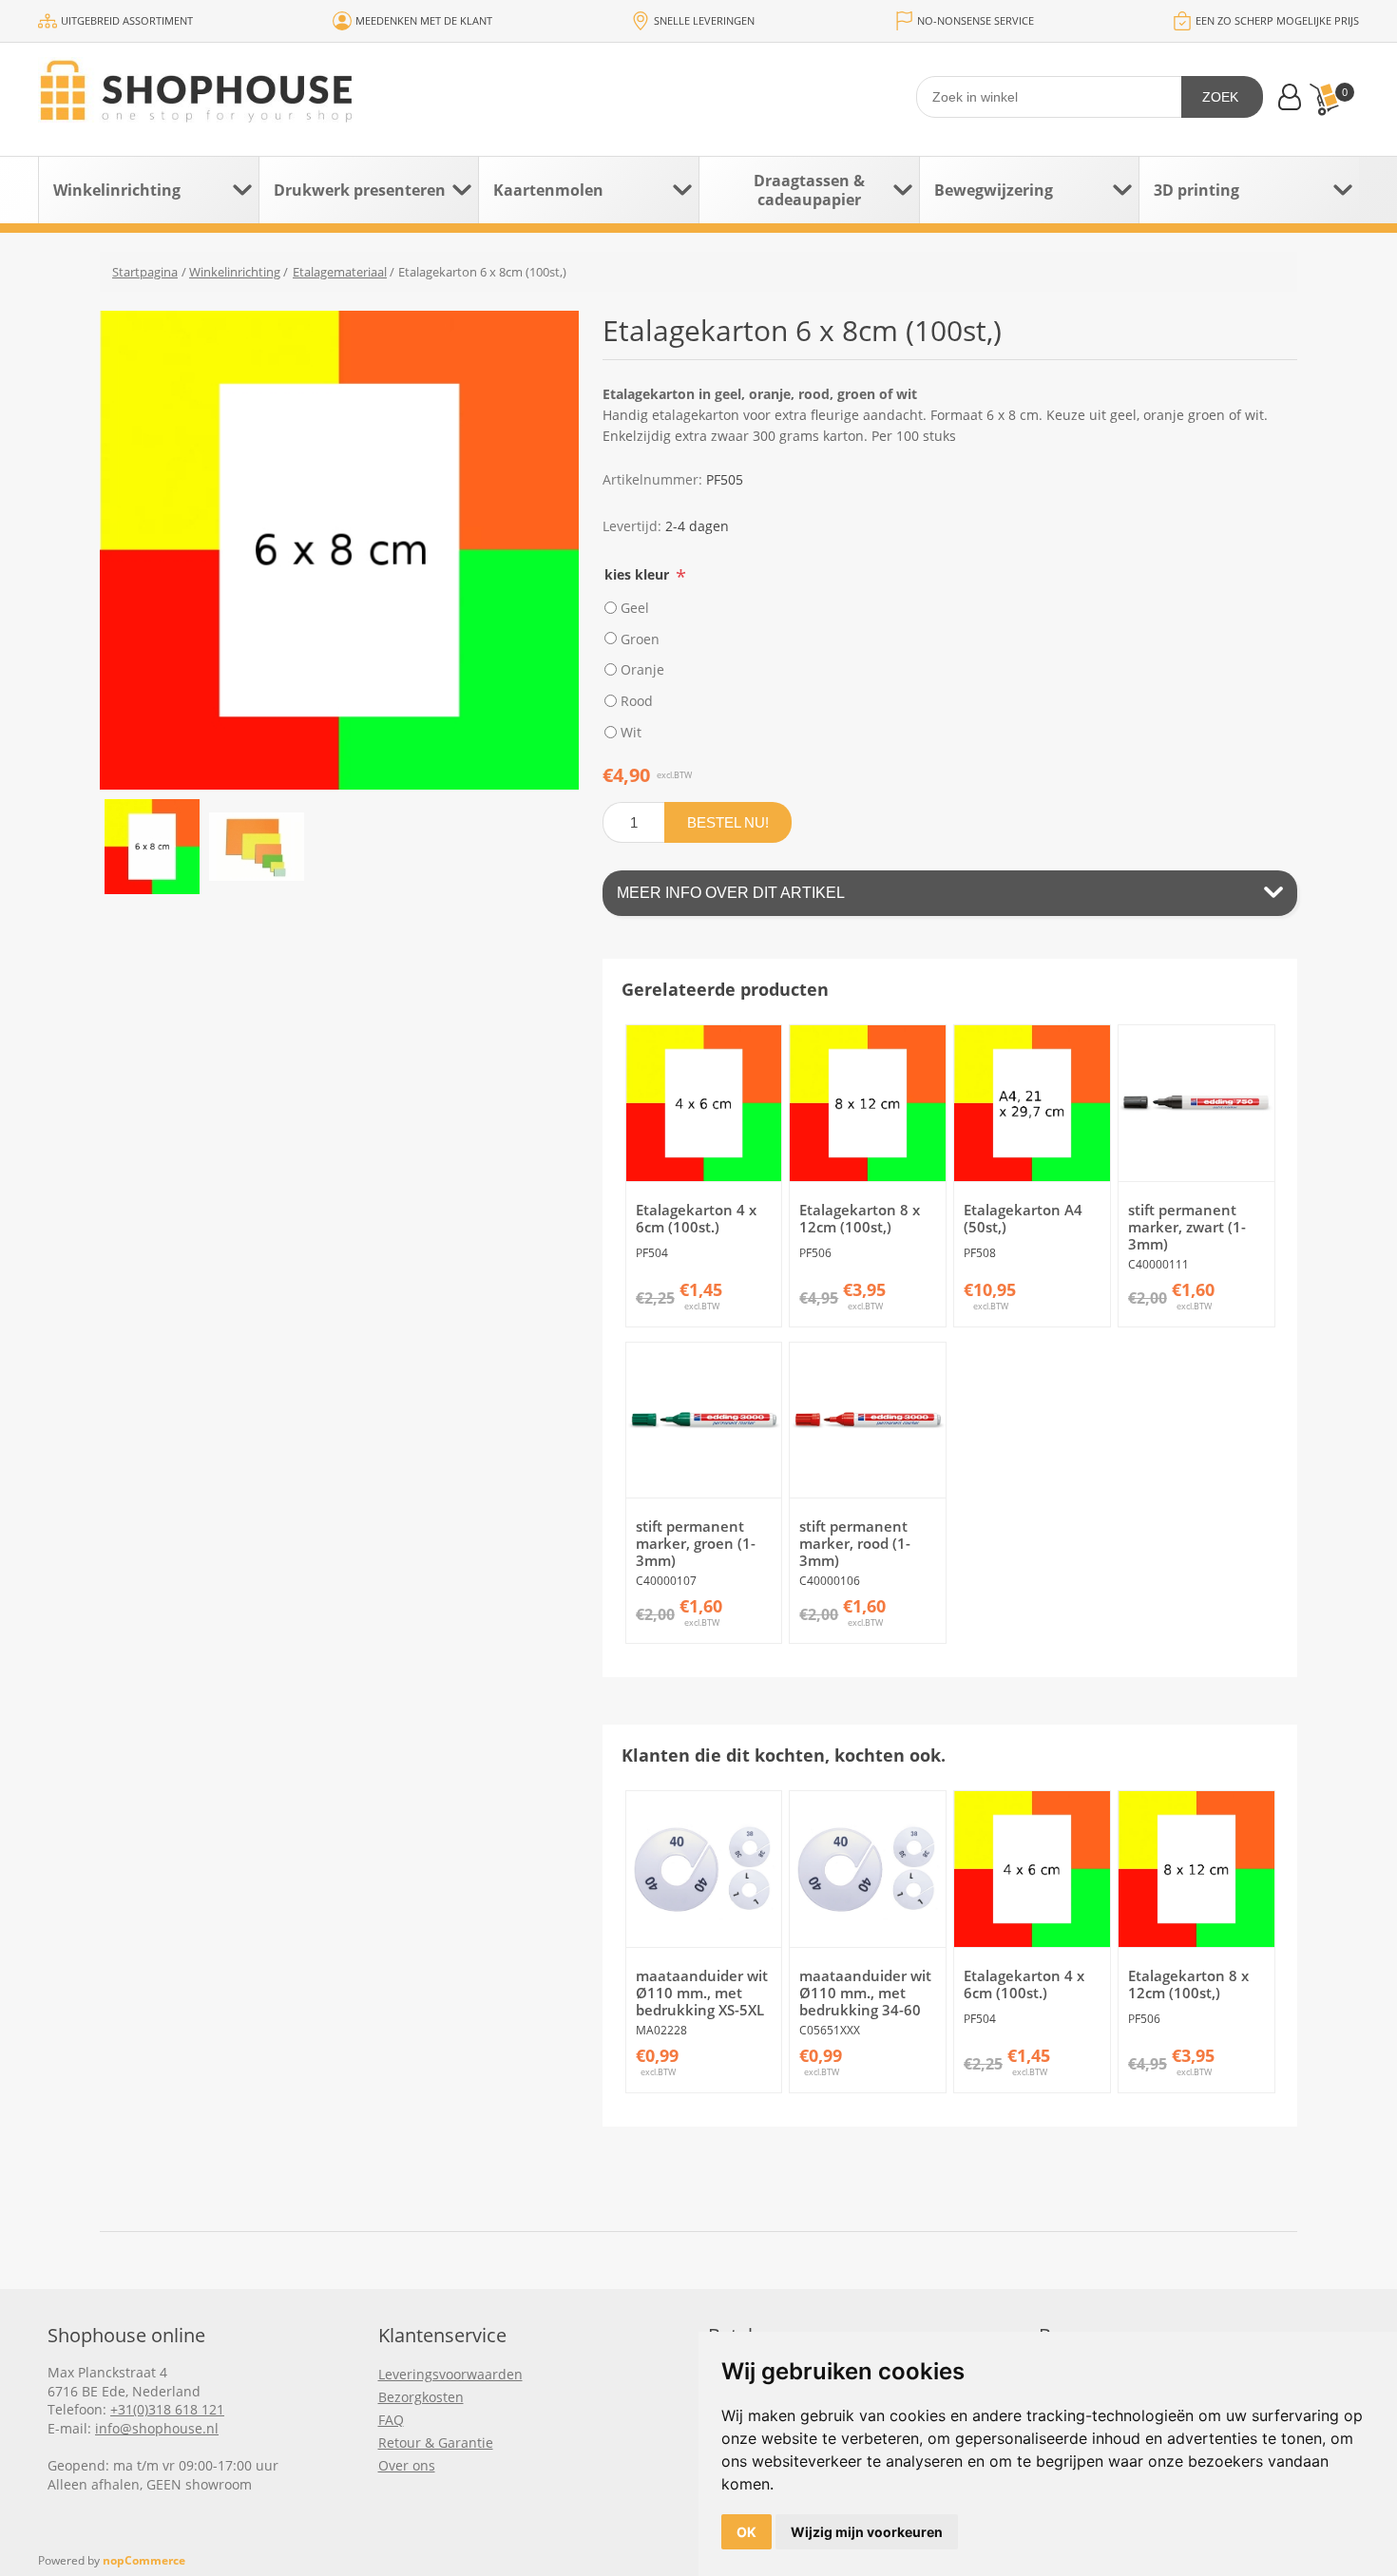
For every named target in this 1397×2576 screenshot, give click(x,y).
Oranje (642, 669)
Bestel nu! (728, 822)
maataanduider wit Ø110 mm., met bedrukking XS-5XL (702, 1993)
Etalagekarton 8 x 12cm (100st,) (860, 1218)
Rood (637, 701)
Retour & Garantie (436, 2442)
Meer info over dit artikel (731, 893)
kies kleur (639, 574)
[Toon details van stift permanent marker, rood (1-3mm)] (868, 1421)
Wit (631, 732)
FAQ (391, 2420)
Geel (635, 608)
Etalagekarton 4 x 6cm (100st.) (696, 1218)
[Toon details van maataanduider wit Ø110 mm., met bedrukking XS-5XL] (704, 1869)
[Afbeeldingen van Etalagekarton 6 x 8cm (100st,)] (152, 847)
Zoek (1220, 97)
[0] (1324, 99)
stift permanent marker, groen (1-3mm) (696, 1543)
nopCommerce (144, 2560)
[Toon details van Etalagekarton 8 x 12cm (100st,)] (868, 1103)
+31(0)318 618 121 (167, 2409)
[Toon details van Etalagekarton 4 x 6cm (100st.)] (704, 1103)
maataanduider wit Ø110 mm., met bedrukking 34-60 (865, 1993)
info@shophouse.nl (157, 2428)
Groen (640, 638)
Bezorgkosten (421, 2397)
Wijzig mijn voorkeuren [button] (867, 2532)
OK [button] (746, 2532)
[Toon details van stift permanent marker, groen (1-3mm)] (704, 1421)
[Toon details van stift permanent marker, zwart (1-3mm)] (1196, 1103)
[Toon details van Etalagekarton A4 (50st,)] (1032, 1103)
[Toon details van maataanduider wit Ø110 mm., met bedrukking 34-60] (868, 1869)
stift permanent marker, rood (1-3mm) (855, 1543)
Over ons (407, 2465)
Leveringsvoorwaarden (450, 2374)
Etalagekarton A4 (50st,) (1023, 1218)
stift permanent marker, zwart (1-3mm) (1187, 1227)
